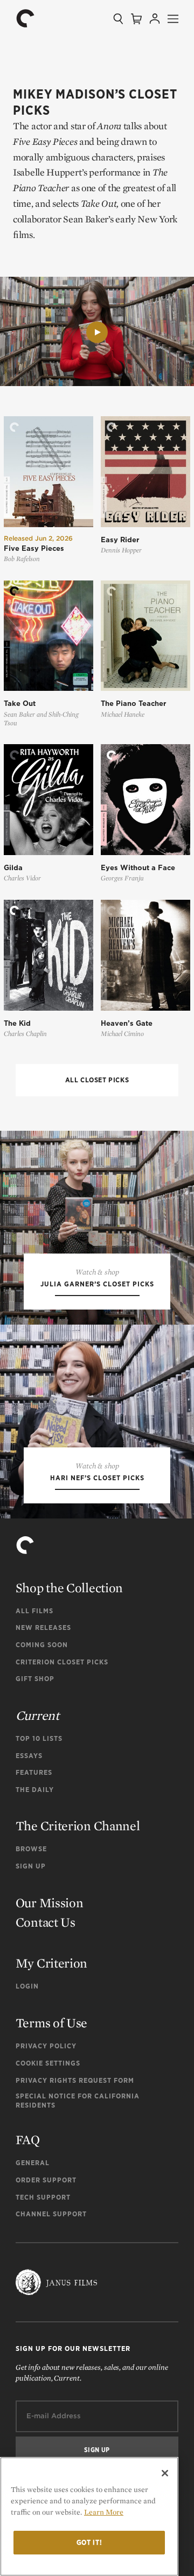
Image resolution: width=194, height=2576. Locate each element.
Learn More (104, 2512)
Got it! (89, 2542)
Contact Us (46, 1922)
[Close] (165, 2473)
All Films (34, 1611)
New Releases (43, 1627)
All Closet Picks (97, 1080)
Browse (31, 1849)
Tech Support (43, 2197)
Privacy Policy (46, 2046)
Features (34, 1772)
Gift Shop (35, 1679)
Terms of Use (51, 2023)
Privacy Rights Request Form (75, 2080)
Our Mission (50, 1903)
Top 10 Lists (39, 1738)
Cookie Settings (48, 2063)
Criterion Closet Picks (62, 1662)
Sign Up (31, 1866)
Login (27, 1986)
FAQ (28, 2140)
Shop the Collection (69, 1588)
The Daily (35, 1790)
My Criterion (51, 1963)
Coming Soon (42, 1645)
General (33, 2163)
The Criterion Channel (78, 1826)
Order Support (46, 2180)
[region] (89, 2516)
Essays (29, 1756)
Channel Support (51, 2214)
